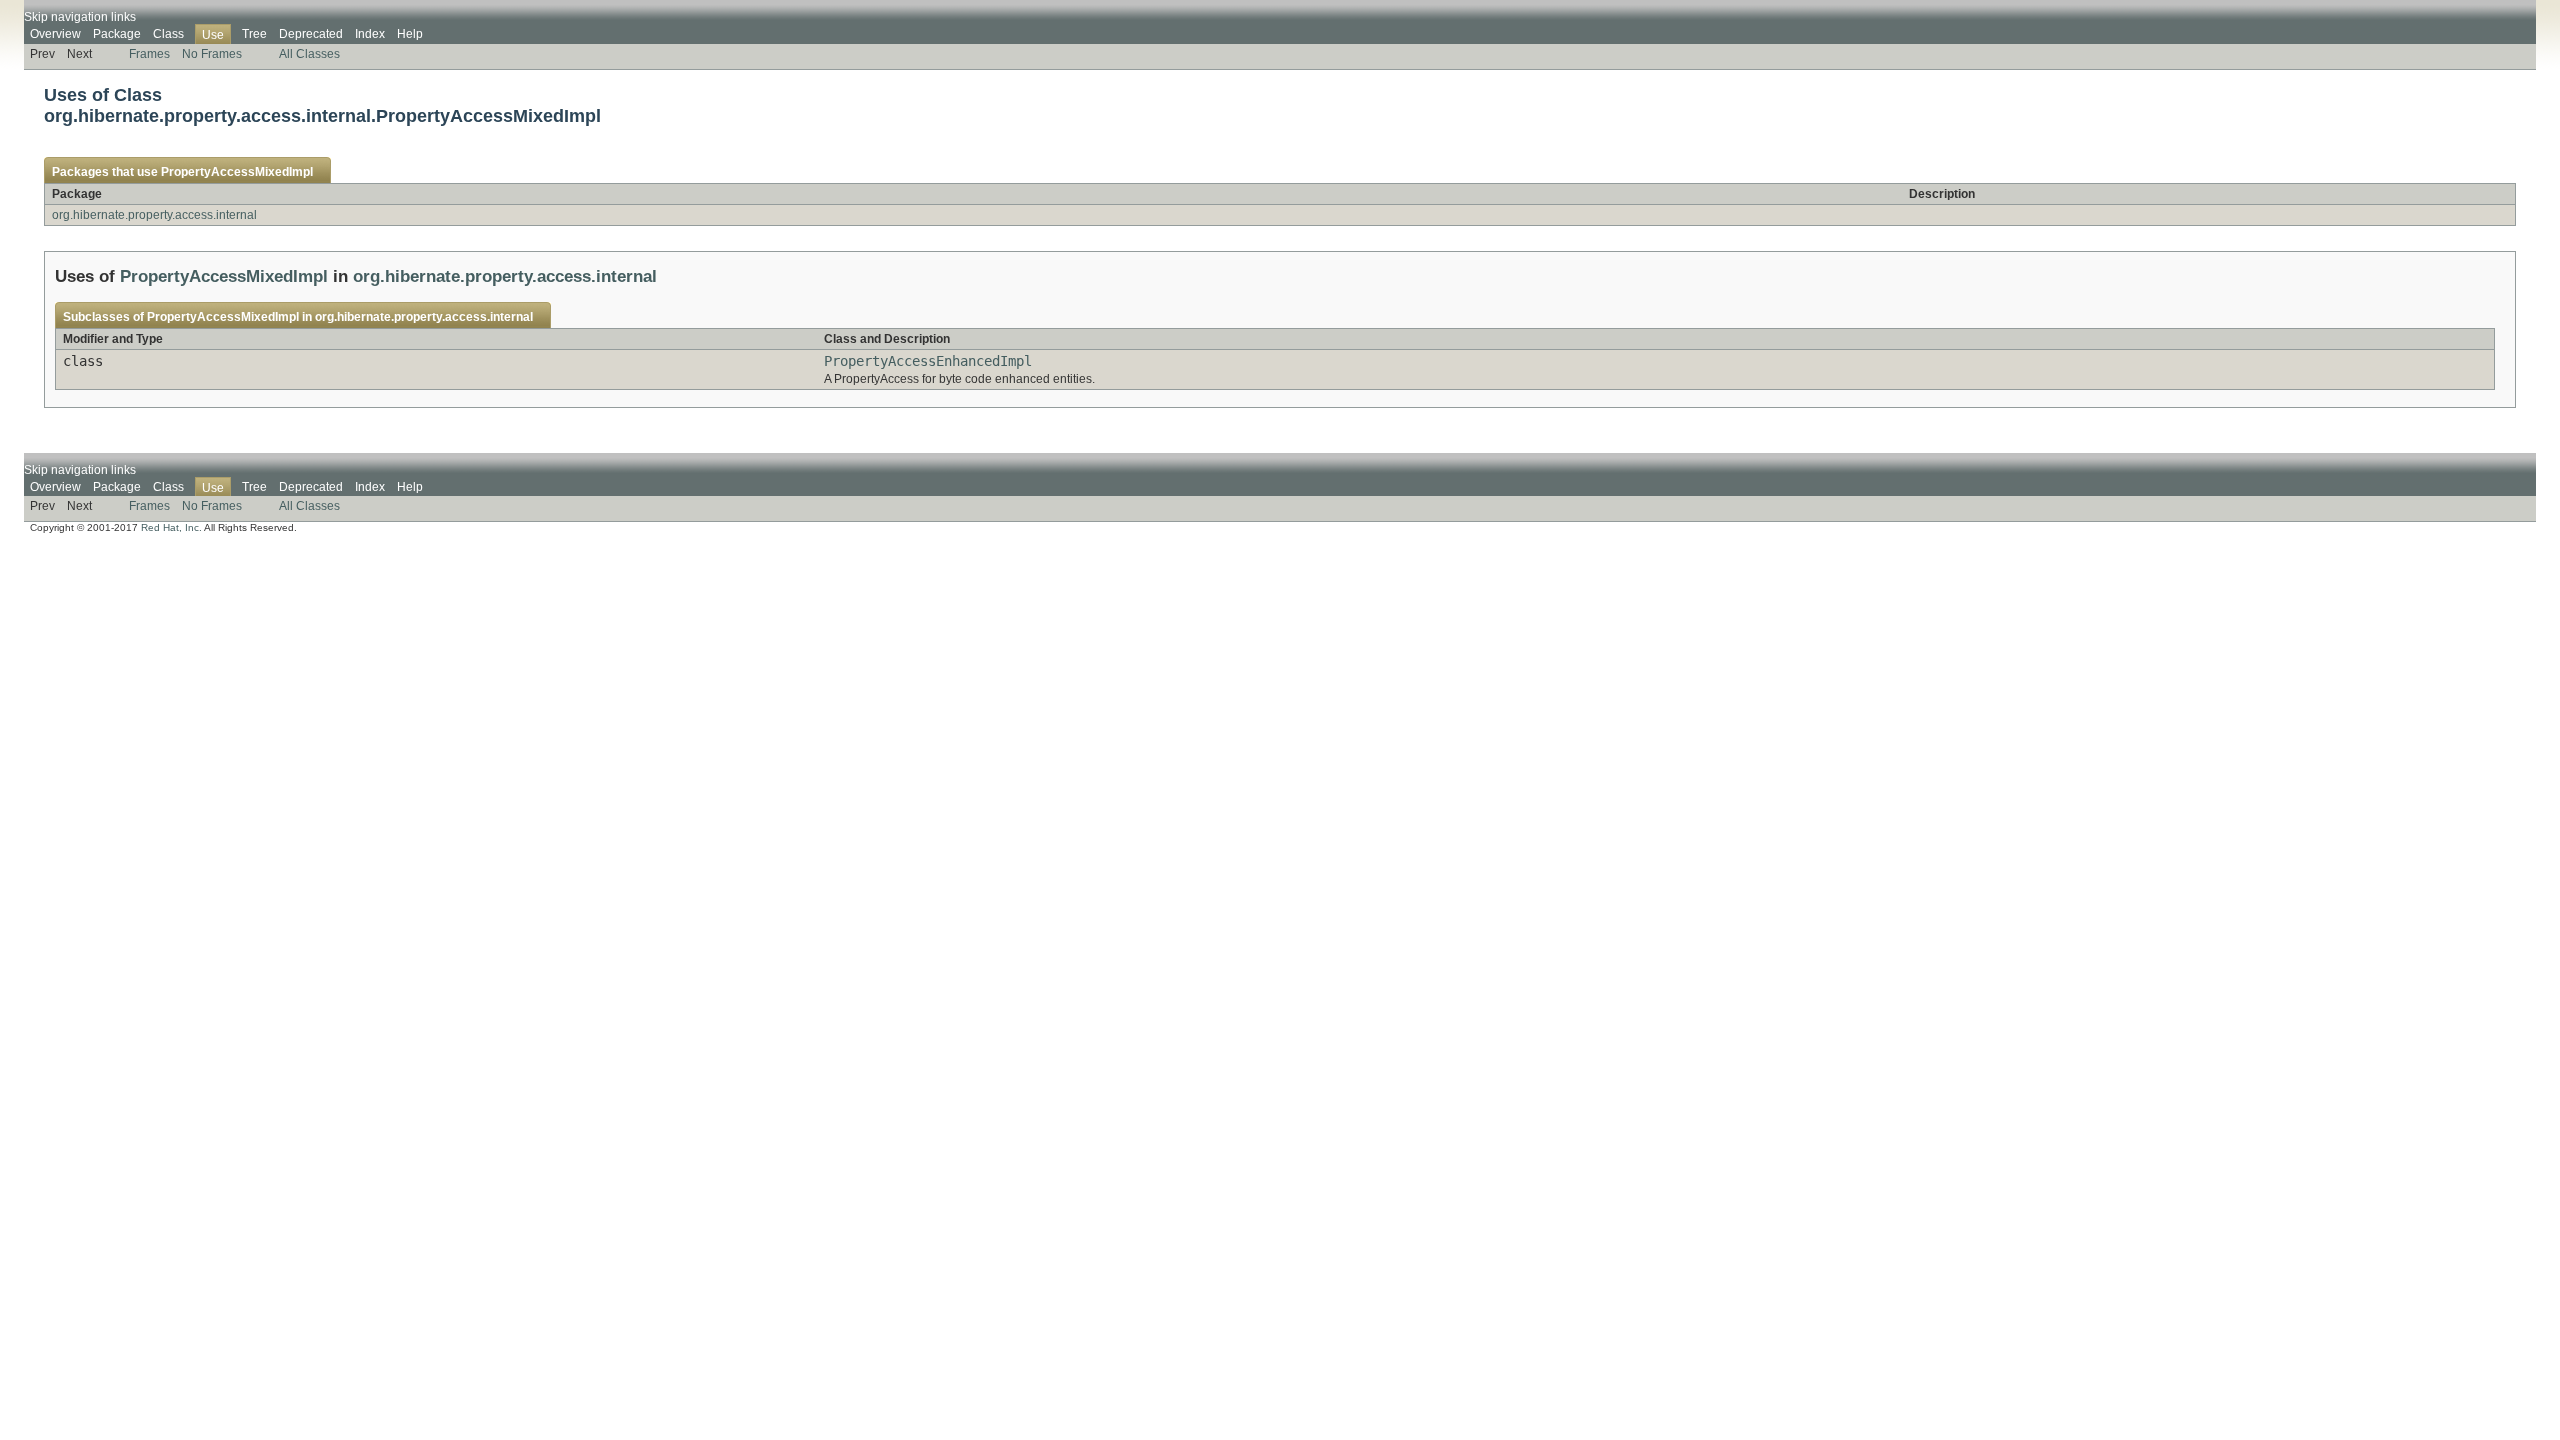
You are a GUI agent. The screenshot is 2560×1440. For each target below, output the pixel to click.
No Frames (212, 54)
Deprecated (311, 34)
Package (117, 34)
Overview (55, 34)
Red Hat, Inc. (171, 527)
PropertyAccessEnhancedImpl (928, 361)
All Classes (309, 54)
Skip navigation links (80, 17)
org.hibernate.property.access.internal (154, 215)
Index (370, 34)
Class (168, 34)
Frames (149, 54)
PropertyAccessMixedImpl (237, 172)
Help (410, 34)
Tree (254, 34)
